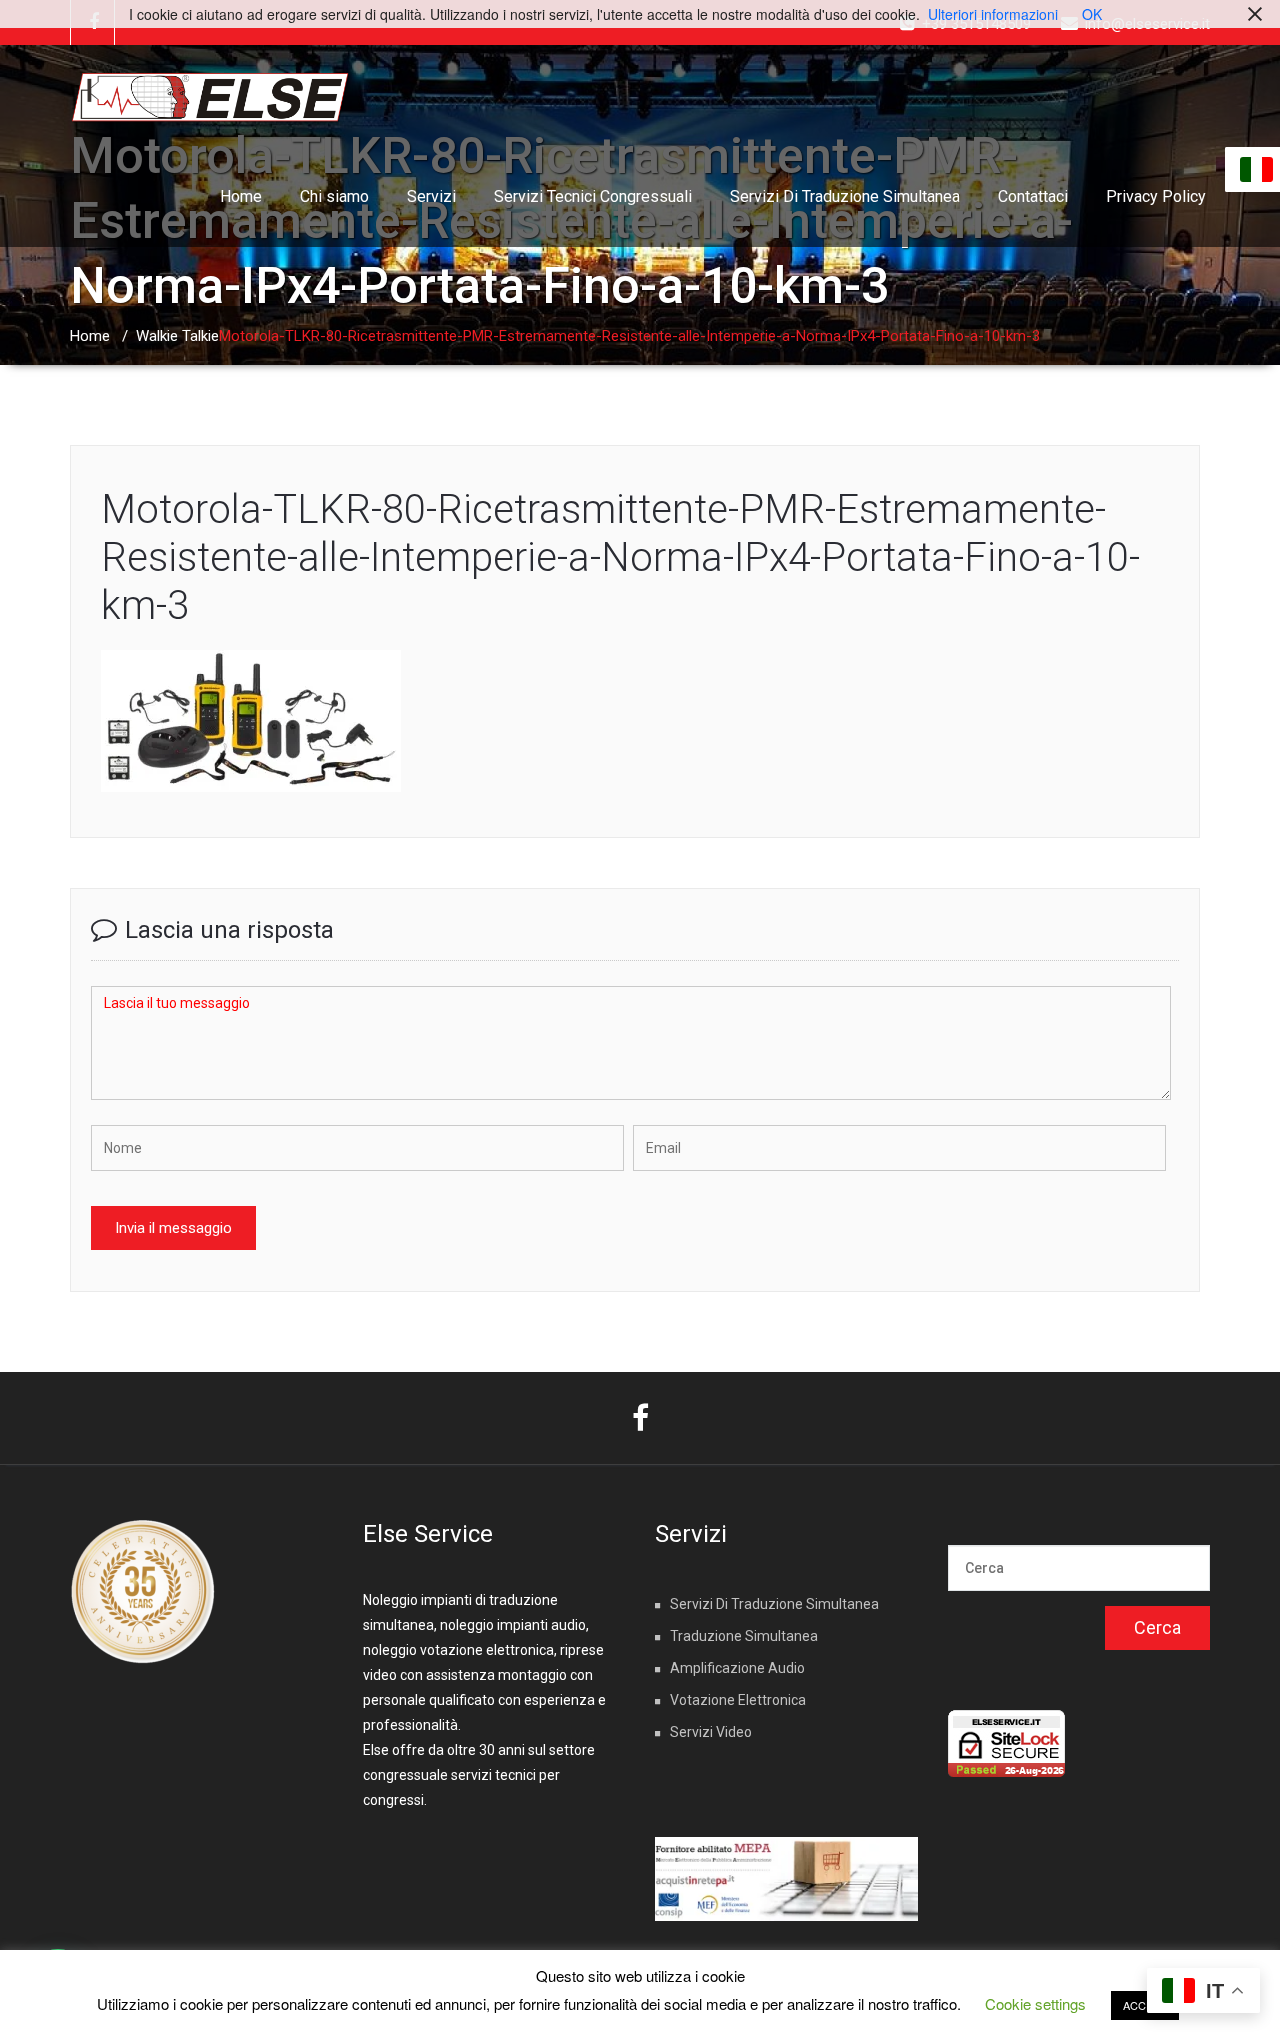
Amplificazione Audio (737, 1668)
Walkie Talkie (177, 336)
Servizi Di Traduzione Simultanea (845, 196)
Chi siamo (334, 196)
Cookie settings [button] (1035, 2003)
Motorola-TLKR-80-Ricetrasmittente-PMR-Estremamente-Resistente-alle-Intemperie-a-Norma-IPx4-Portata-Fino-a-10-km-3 (620, 557)
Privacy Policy (1156, 196)
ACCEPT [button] (1145, 2005)
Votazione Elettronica (738, 1700)
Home (241, 196)
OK (1092, 14)
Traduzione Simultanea (744, 1636)
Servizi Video (711, 1732)
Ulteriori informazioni (993, 14)
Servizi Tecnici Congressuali (593, 196)
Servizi (431, 196)
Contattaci (1033, 196)
